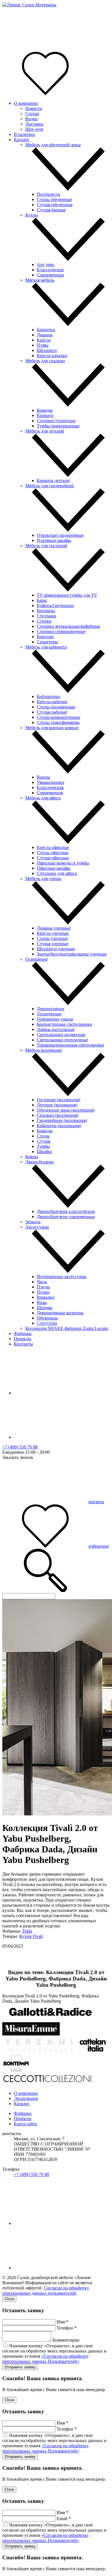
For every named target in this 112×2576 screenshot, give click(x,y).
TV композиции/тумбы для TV (67, 595)
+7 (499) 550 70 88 (20, 1447)
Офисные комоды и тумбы (63, 863)
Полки (43, 1292)
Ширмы (45, 1308)
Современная (50, 793)
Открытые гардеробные (60, 535)
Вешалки (46, 1297)
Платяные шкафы (54, 540)
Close (9, 2299)
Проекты (23, 1339)
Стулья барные (51, 210)
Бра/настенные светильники (64, 1024)
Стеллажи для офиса (57, 873)
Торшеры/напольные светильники (70, 1045)
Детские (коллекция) (57, 1105)
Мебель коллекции (44, 1050)
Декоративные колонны (60, 1313)
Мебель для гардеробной (50, 486)
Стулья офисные (53, 858)
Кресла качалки (52, 356)
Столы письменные (56, 707)
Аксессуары (37, 1227)
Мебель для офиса (43, 798)
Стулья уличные (53, 944)
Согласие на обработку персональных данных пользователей (46, 2290)
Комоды (45, 410)
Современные (50, 275)
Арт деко (46, 265)
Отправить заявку (20, 2367)
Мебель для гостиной (46, 546)
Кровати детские (53, 480)
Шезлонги (47, 350)
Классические (50, 270)
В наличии (24, 134)
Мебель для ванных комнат (52, 728)
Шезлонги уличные (56, 949)
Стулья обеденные (55, 205)
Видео (31, 119)
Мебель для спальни (45, 361)
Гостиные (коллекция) (58, 1100)
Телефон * (67, 2328)
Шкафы (44, 1151)
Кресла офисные (53, 847)
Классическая (50, 787)
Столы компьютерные (58, 717)
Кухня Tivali (31, 1936)
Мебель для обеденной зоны (53, 145)
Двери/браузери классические (66, 1211)
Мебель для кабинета (46, 647)
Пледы (43, 1287)
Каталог (22, 140)
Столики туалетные (56, 421)
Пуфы (43, 345)
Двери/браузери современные (66, 1217)
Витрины (46, 611)
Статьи (32, 114)
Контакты (23, 1344)
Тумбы (43, 1146)
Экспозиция (26, 2098)
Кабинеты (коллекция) (59, 1126)
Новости (34, 108)
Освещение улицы (55, 1019)
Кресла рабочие (52, 702)
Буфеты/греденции (55, 605)
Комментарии (66, 2340)
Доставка (34, 124)
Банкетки (46, 330)
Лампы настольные (56, 1029)
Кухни (32, 215)
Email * (64, 2519)
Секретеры (47, 642)
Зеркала (33, 1222)
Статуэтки (47, 1323)
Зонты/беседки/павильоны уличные (72, 954)
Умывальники (51, 782)
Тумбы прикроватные (58, 426)
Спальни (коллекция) (58, 1115)
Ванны (44, 777)
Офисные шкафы (54, 868)
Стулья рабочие (52, 712)
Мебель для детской (45, 431)
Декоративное (51, 1009)
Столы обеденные (54, 199)
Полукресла (48, 194)
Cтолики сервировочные (61, 631)
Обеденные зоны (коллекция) (66, 1110)
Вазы (42, 1302)
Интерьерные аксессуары (62, 1276)
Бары (42, 600)
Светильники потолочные (62, 1040)
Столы (43, 1136)
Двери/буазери (39, 1162)
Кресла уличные (53, 933)
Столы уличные (52, 938)
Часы (42, 1282)
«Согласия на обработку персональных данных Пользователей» (46, 2359)
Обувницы (47, 1318)
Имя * (62, 2322)
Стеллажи (47, 616)
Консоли (45, 637)
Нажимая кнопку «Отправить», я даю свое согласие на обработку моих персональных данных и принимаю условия (54, 2354)
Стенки (44, 621)
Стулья (44, 1141)
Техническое (49, 1014)
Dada (27, 1931)
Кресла (44, 340)
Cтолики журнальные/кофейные (68, 626)
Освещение (36, 959)
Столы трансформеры (58, 722)
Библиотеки (49, 696)
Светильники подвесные (61, 1035)
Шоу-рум (34, 129)
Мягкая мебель (40, 280)
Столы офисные (53, 853)
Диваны (45, 335)
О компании (26, 103)
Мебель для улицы (43, 878)
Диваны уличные (54, 928)
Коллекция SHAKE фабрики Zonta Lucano (67, 1328)
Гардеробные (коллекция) (62, 1120)
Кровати (45, 415)
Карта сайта (25, 2124)
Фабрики (23, 1334)
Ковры (32, 1157)
